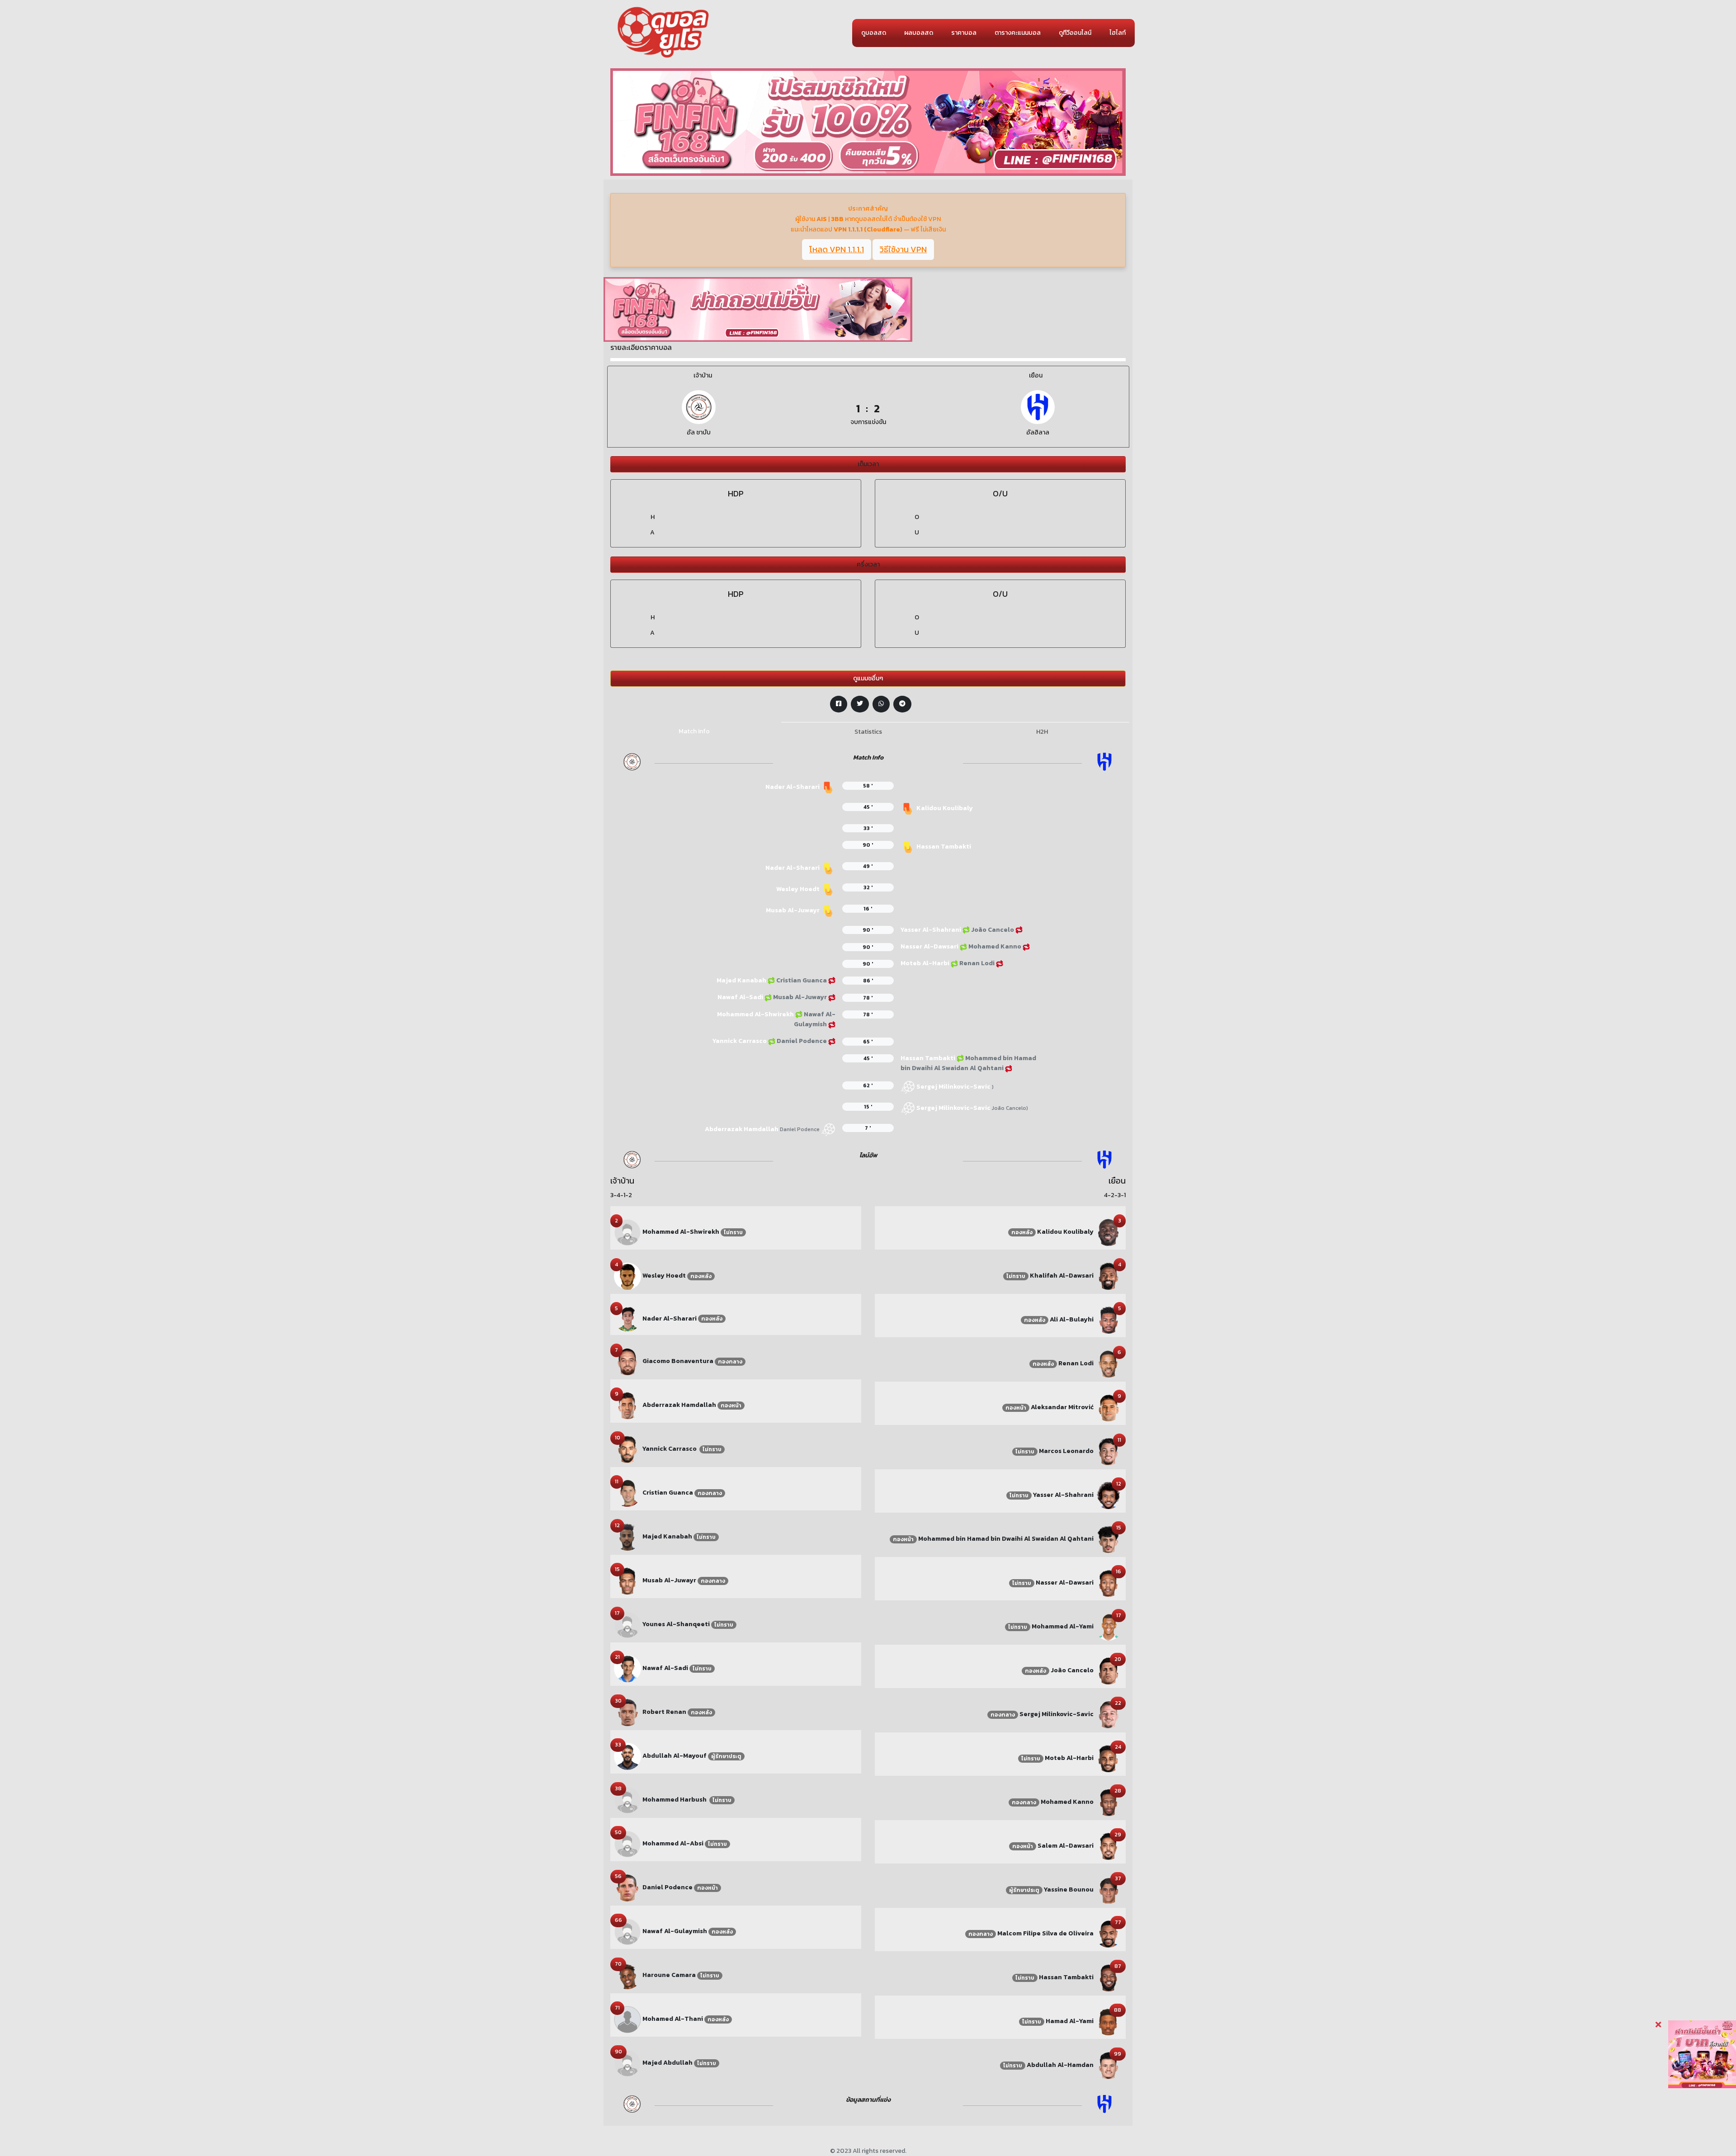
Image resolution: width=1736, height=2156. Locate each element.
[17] (627, 1625)
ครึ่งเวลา (868, 564)
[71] (627, 2019)
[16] (1109, 1583)
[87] (1109, 1977)
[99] (1109, 2065)
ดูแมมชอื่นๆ (868, 678)
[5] (627, 1319)
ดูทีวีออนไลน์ (1075, 33)
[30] (627, 1712)
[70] (627, 1975)
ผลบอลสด (919, 33)
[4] (627, 1276)
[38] (627, 1800)
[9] (627, 1405)
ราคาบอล (964, 33)
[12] (627, 1537)
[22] (1109, 1714)
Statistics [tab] (868, 732)
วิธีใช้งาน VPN (903, 249)
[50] (627, 1844)
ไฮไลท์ (1118, 33)
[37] (1109, 1889)
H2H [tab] (1042, 732)
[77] (1109, 1933)
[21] (627, 1668)
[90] (627, 2063)
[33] (627, 1756)
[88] (1109, 2021)
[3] (1109, 1232)
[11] (627, 1493)
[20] (1109, 1670)
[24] (1109, 1758)
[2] (627, 1232)
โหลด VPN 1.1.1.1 (837, 249)
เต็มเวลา (868, 464)
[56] (627, 1888)
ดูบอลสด (874, 33)
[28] (1109, 1802)
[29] (1109, 1846)
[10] (627, 1449)
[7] (627, 1361)
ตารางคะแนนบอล (1018, 33)
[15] (627, 1581)
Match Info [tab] (694, 731)
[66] (627, 1932)
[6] (1109, 1363)
